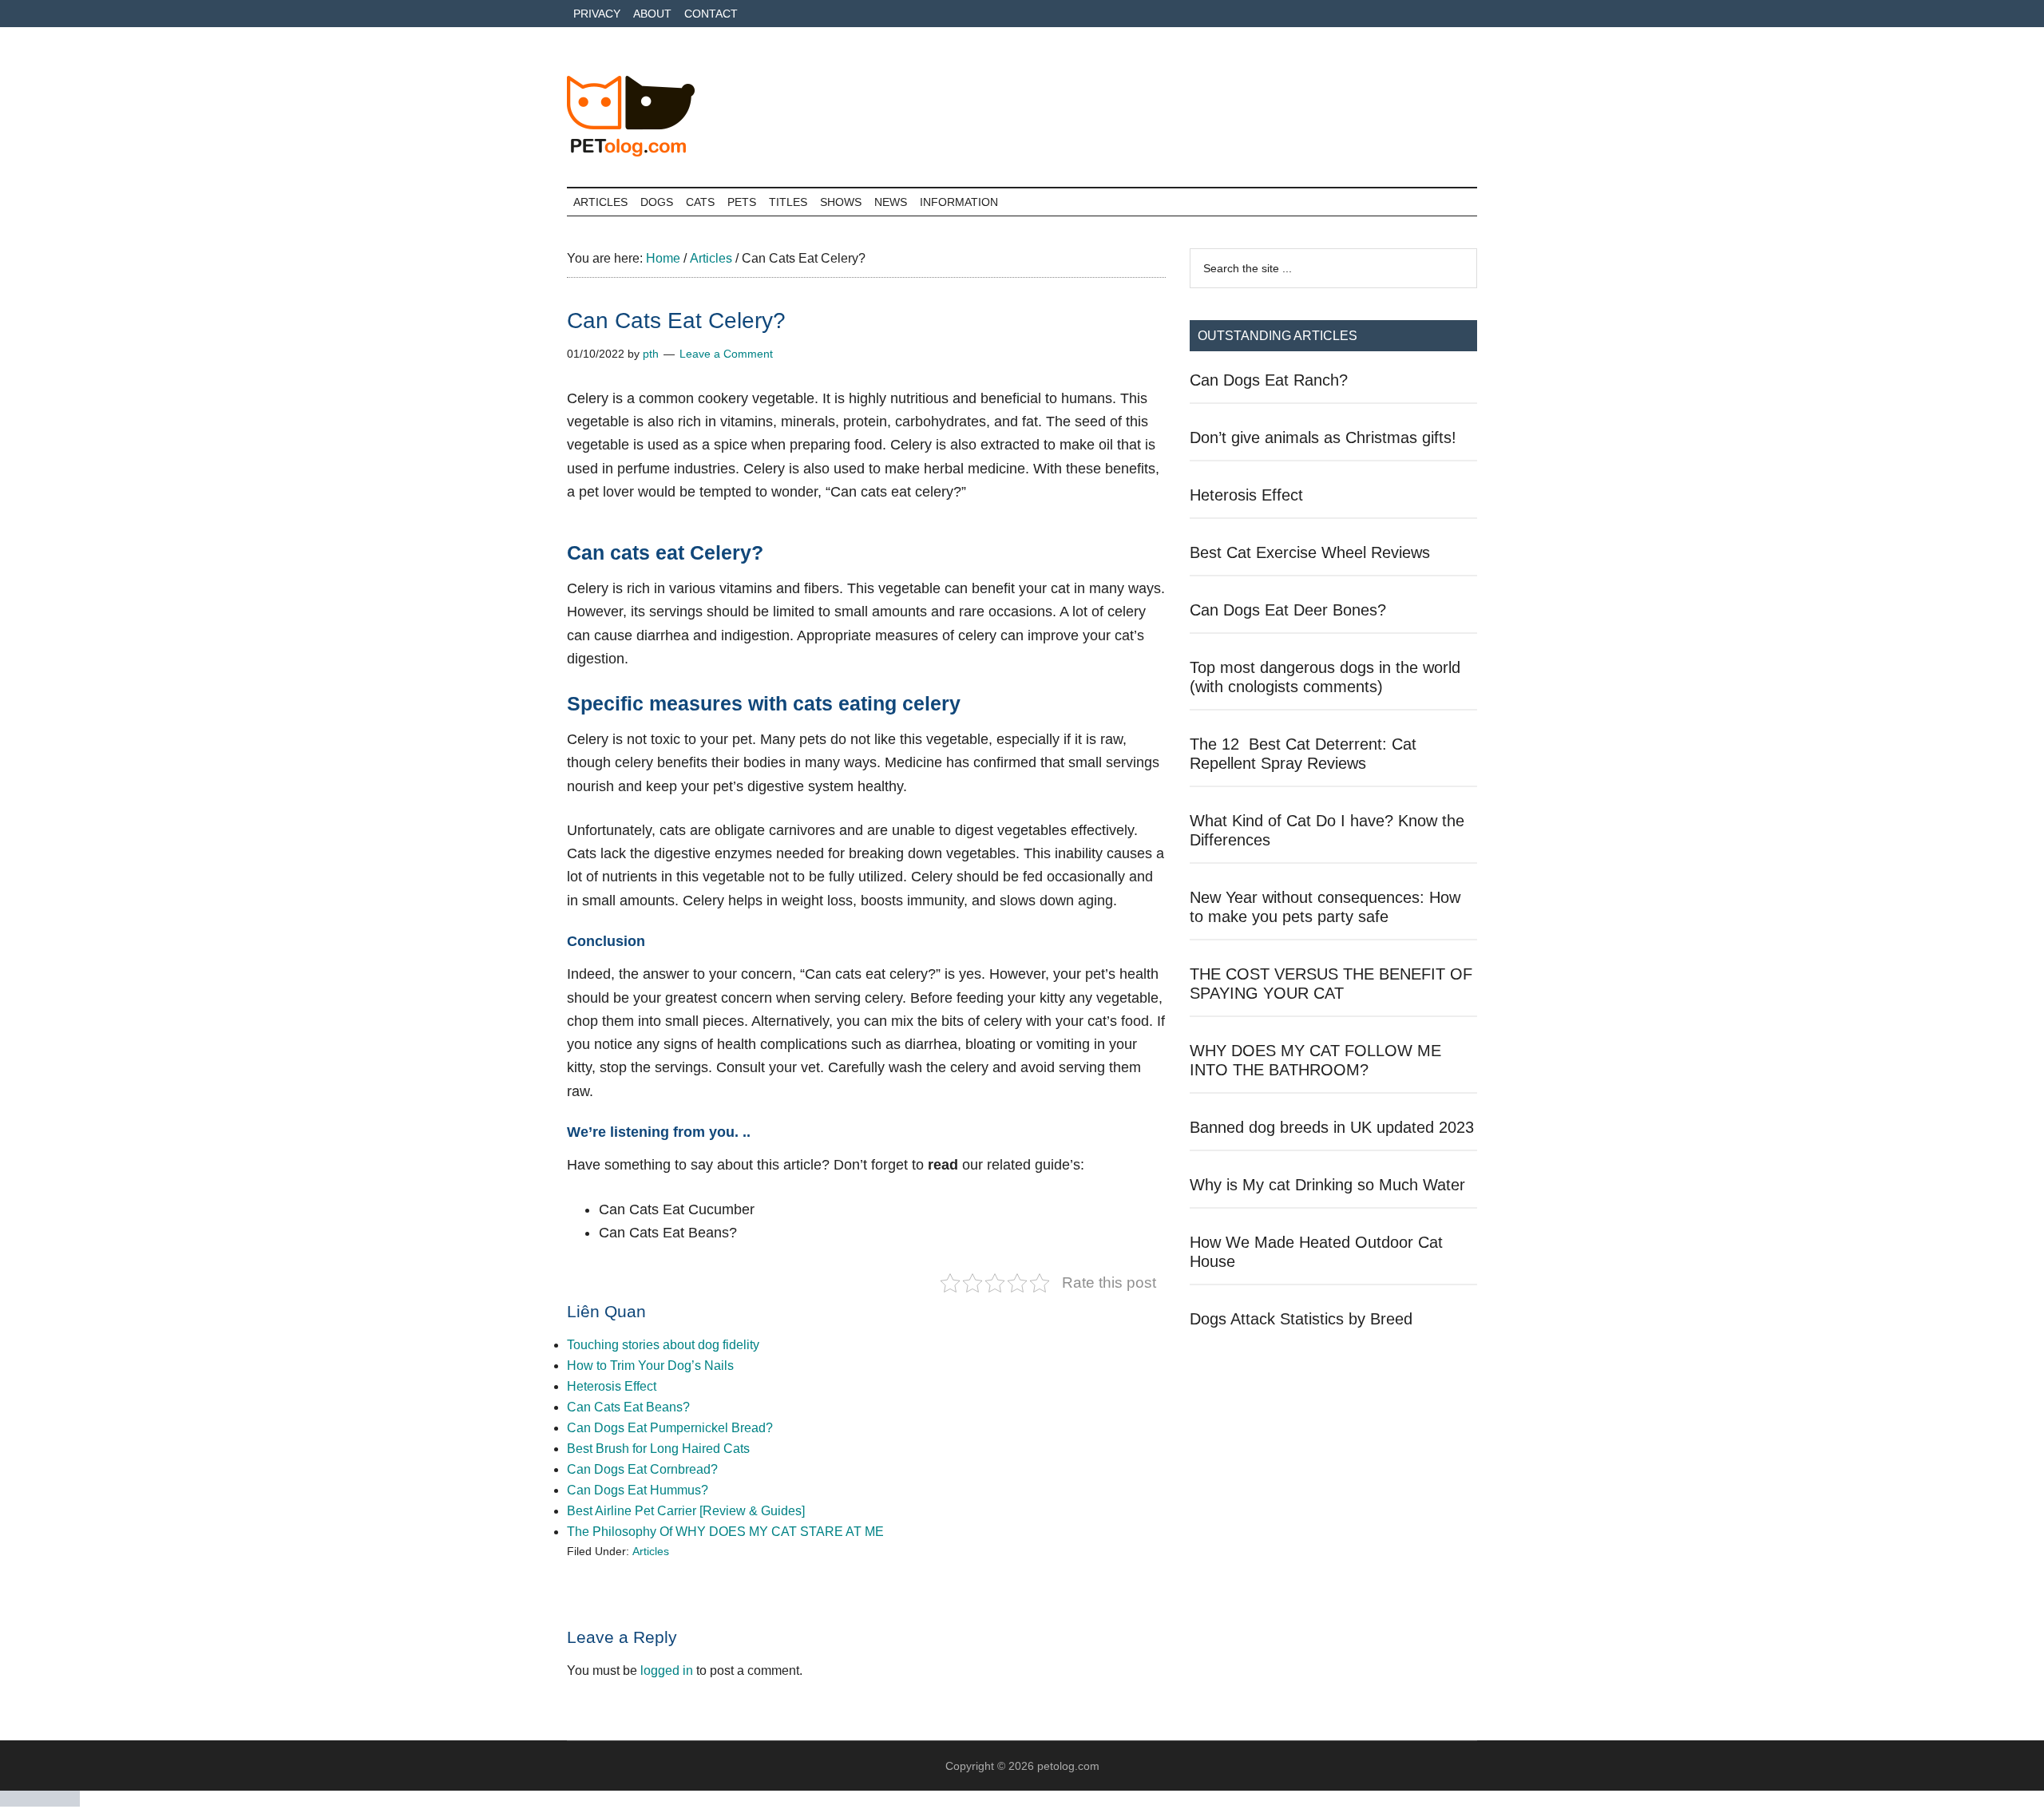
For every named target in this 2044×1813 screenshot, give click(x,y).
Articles (651, 1551)
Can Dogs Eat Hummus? (638, 1490)
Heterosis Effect (612, 1386)
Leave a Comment (726, 354)
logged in (667, 1670)
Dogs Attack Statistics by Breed (1301, 1319)
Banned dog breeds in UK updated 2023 (1332, 1127)
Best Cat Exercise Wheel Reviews (1310, 552)
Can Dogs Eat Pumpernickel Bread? (670, 1428)
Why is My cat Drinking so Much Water (1327, 1185)
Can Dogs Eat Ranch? (1269, 380)
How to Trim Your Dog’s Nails (650, 1366)
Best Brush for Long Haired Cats (658, 1449)
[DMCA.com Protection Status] (40, 1802)
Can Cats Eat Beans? (628, 1407)
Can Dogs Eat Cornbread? (642, 1469)
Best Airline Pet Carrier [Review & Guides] (686, 1511)
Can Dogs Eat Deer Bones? (1288, 610)
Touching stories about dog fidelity (663, 1345)
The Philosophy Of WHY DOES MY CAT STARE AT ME (725, 1532)
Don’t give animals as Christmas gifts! (1323, 437)
